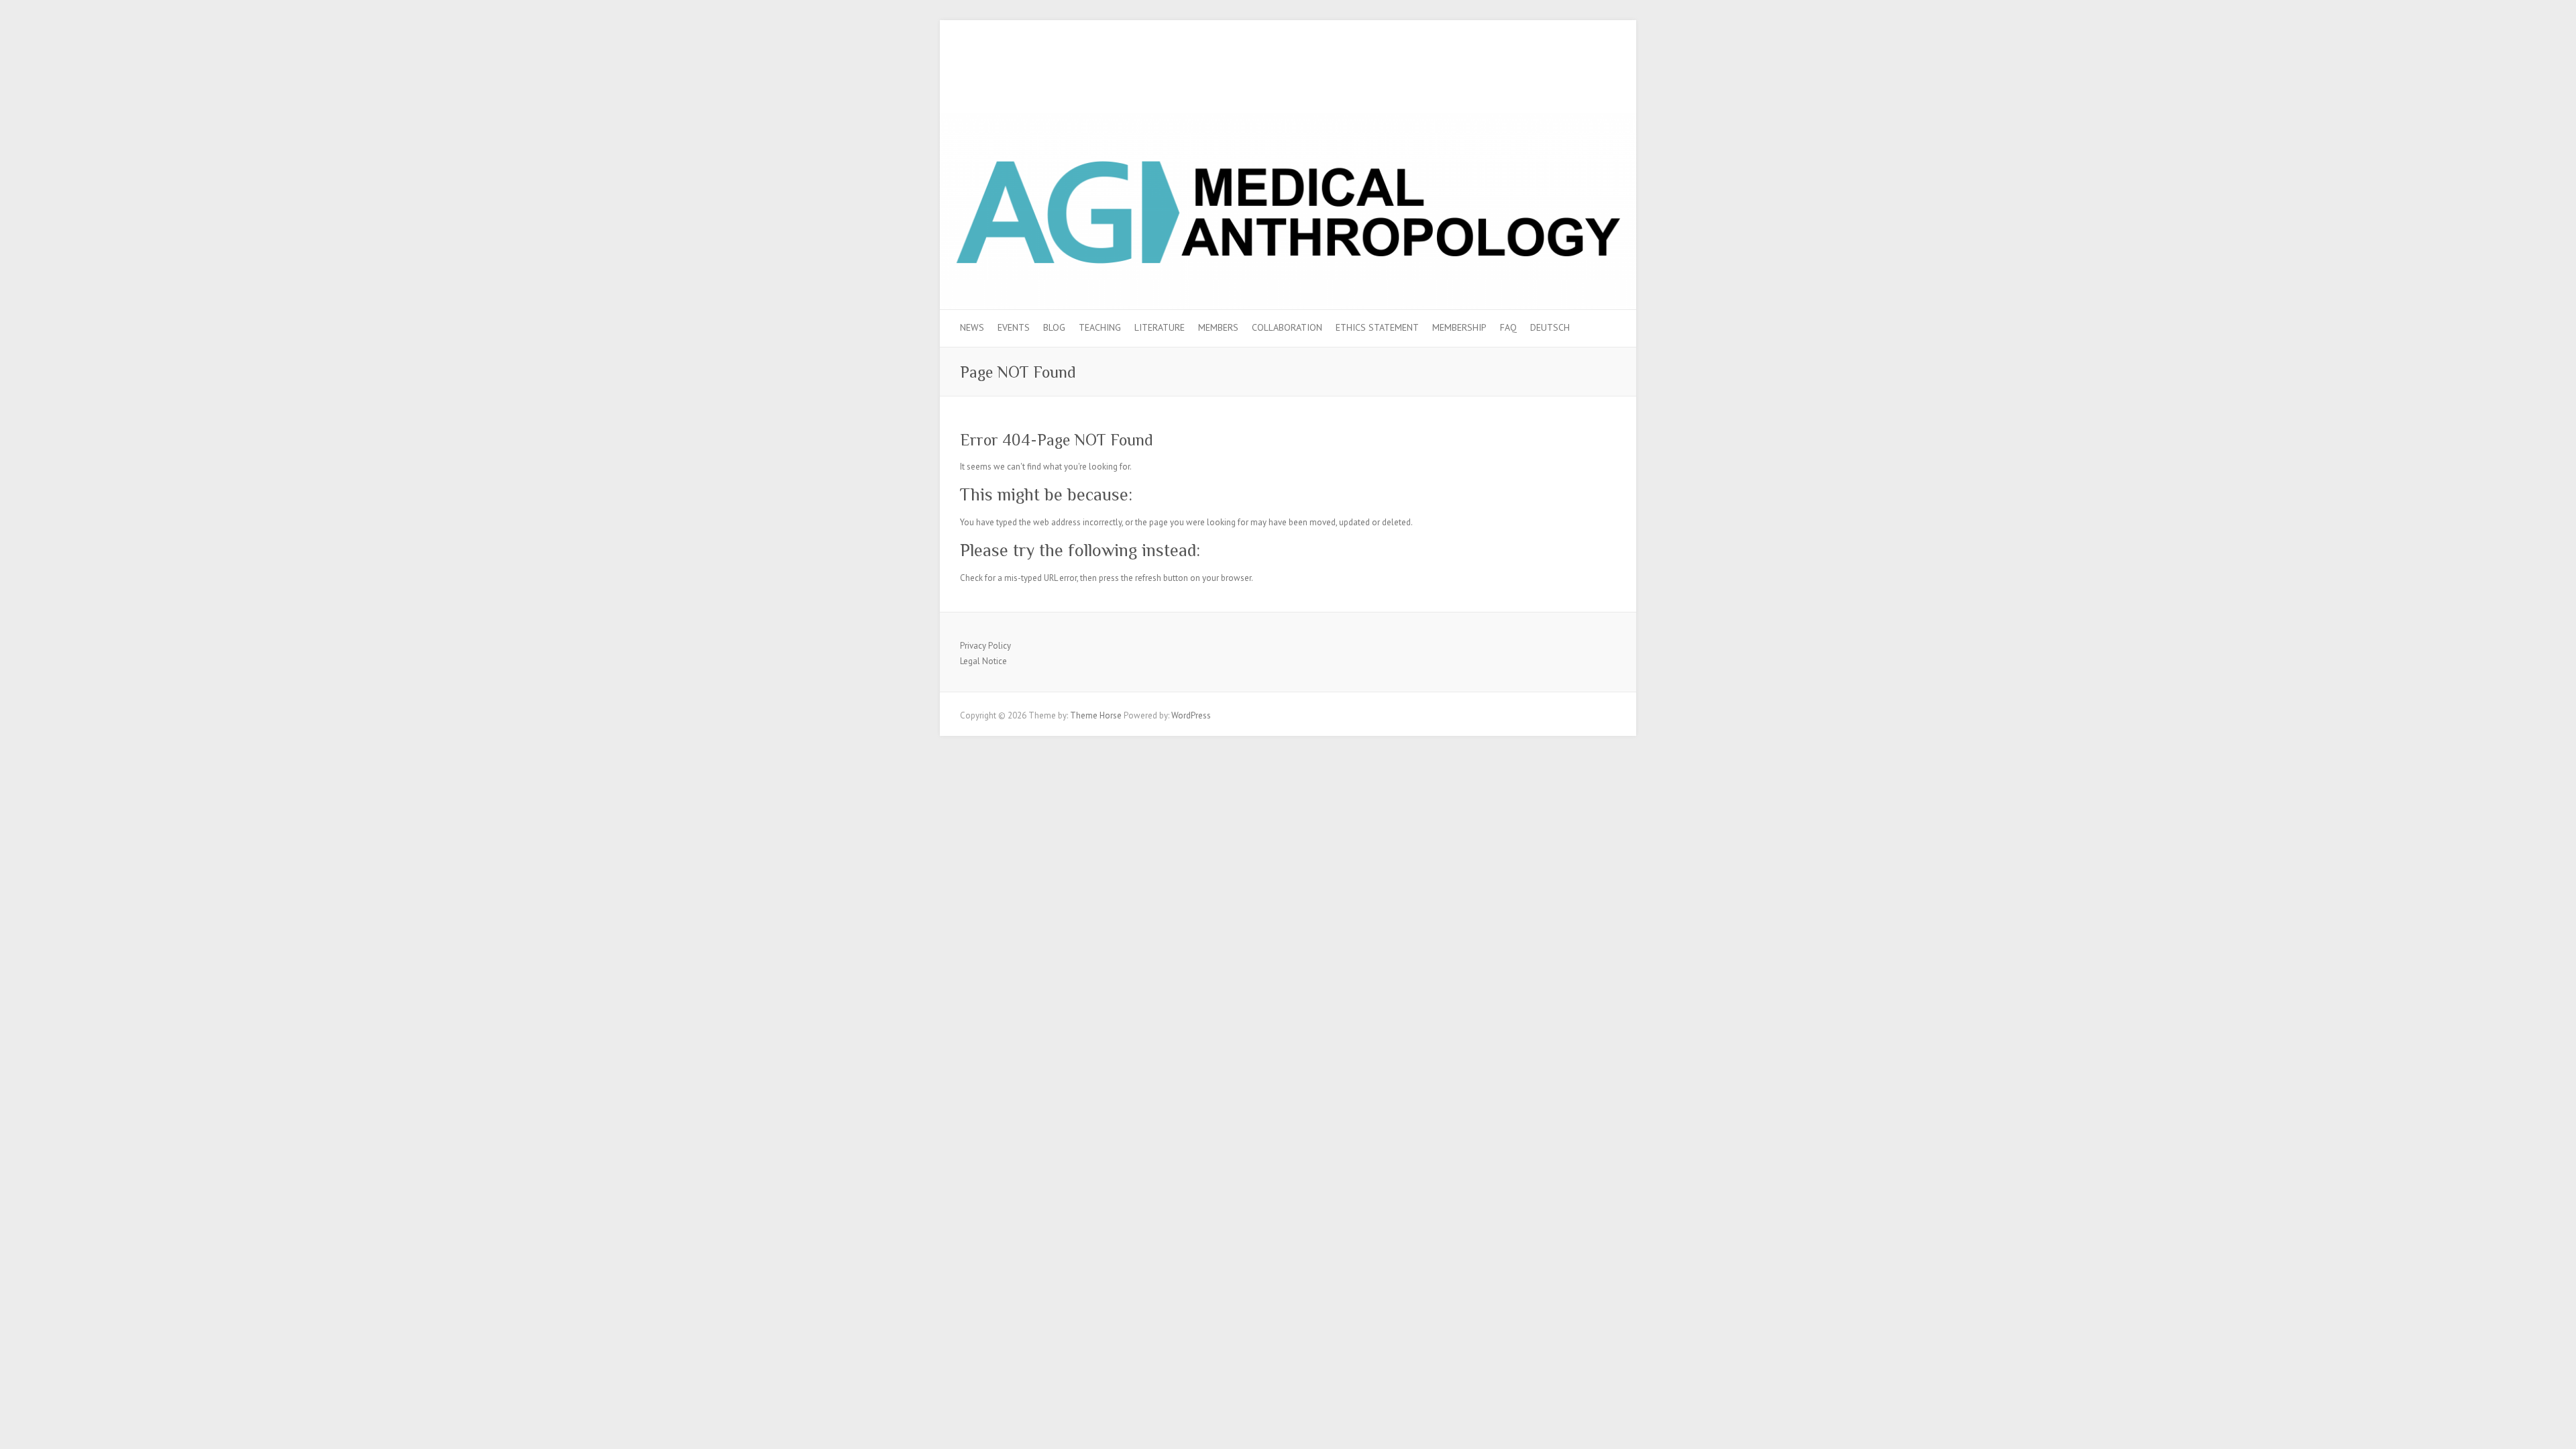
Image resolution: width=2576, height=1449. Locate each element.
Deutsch (1550, 327)
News (972, 327)
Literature (1160, 327)
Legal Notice (983, 661)
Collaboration (1287, 327)
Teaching (1100, 327)
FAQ (1508, 327)
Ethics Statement (1377, 327)
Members (1218, 327)
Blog (1054, 327)
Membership (1459, 327)
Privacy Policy (985, 646)
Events (1014, 327)
